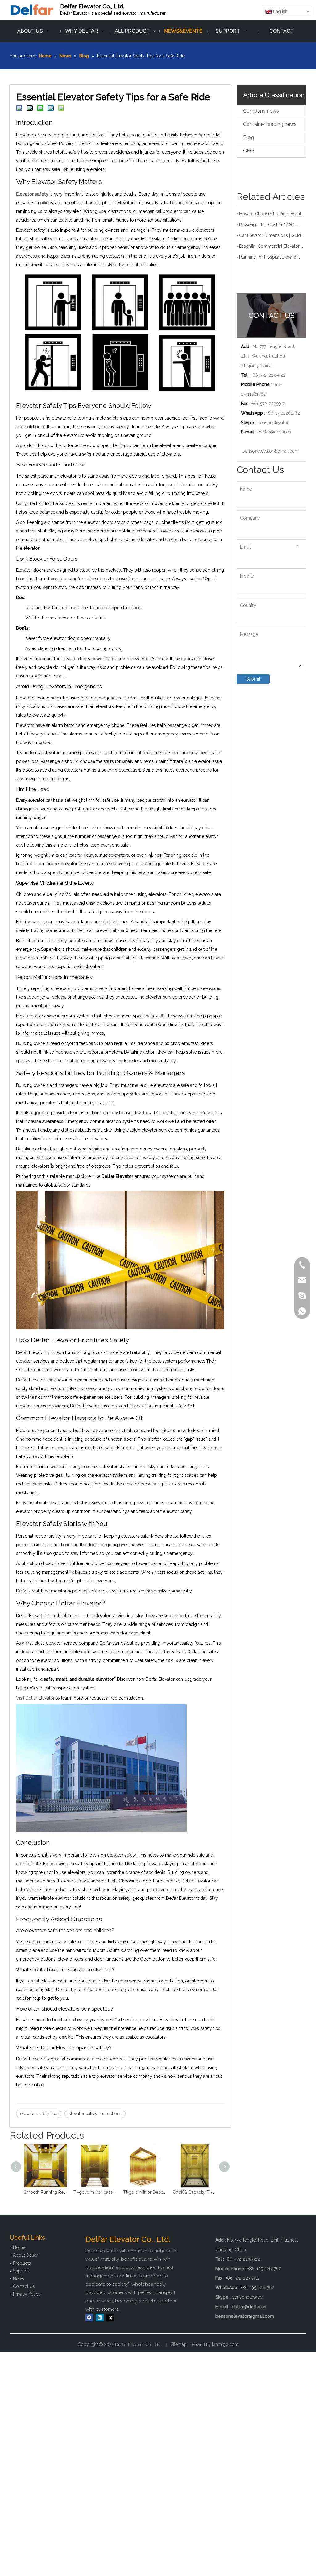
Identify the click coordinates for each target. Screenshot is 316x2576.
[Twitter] (110, 2318)
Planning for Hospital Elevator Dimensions (271, 257)
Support (21, 2271)
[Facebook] (89, 2318)
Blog (249, 137)
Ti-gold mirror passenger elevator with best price (46, 2192)
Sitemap (179, 2344)
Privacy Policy (27, 2294)
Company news (261, 111)
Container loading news (270, 124)
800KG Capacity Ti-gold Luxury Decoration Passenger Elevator (145, 2192)
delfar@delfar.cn (275, 432)
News (19, 2279)
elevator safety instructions (95, 2114)
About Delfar (25, 2255)
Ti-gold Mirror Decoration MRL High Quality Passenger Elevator (95, 2192)
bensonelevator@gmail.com (270, 451)
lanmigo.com (225, 2344)
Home (19, 2247)
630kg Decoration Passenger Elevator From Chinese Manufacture (195, 2192)
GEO (249, 151)
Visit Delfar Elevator (35, 1698)
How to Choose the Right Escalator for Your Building (271, 214)
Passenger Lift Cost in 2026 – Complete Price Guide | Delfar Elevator (271, 225)
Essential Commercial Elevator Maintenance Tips (271, 246)
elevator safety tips (39, 2114)
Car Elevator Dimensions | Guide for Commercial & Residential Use (271, 235)
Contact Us (24, 2286)
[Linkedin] (100, 2318)
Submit (253, 679)
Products (22, 2263)
